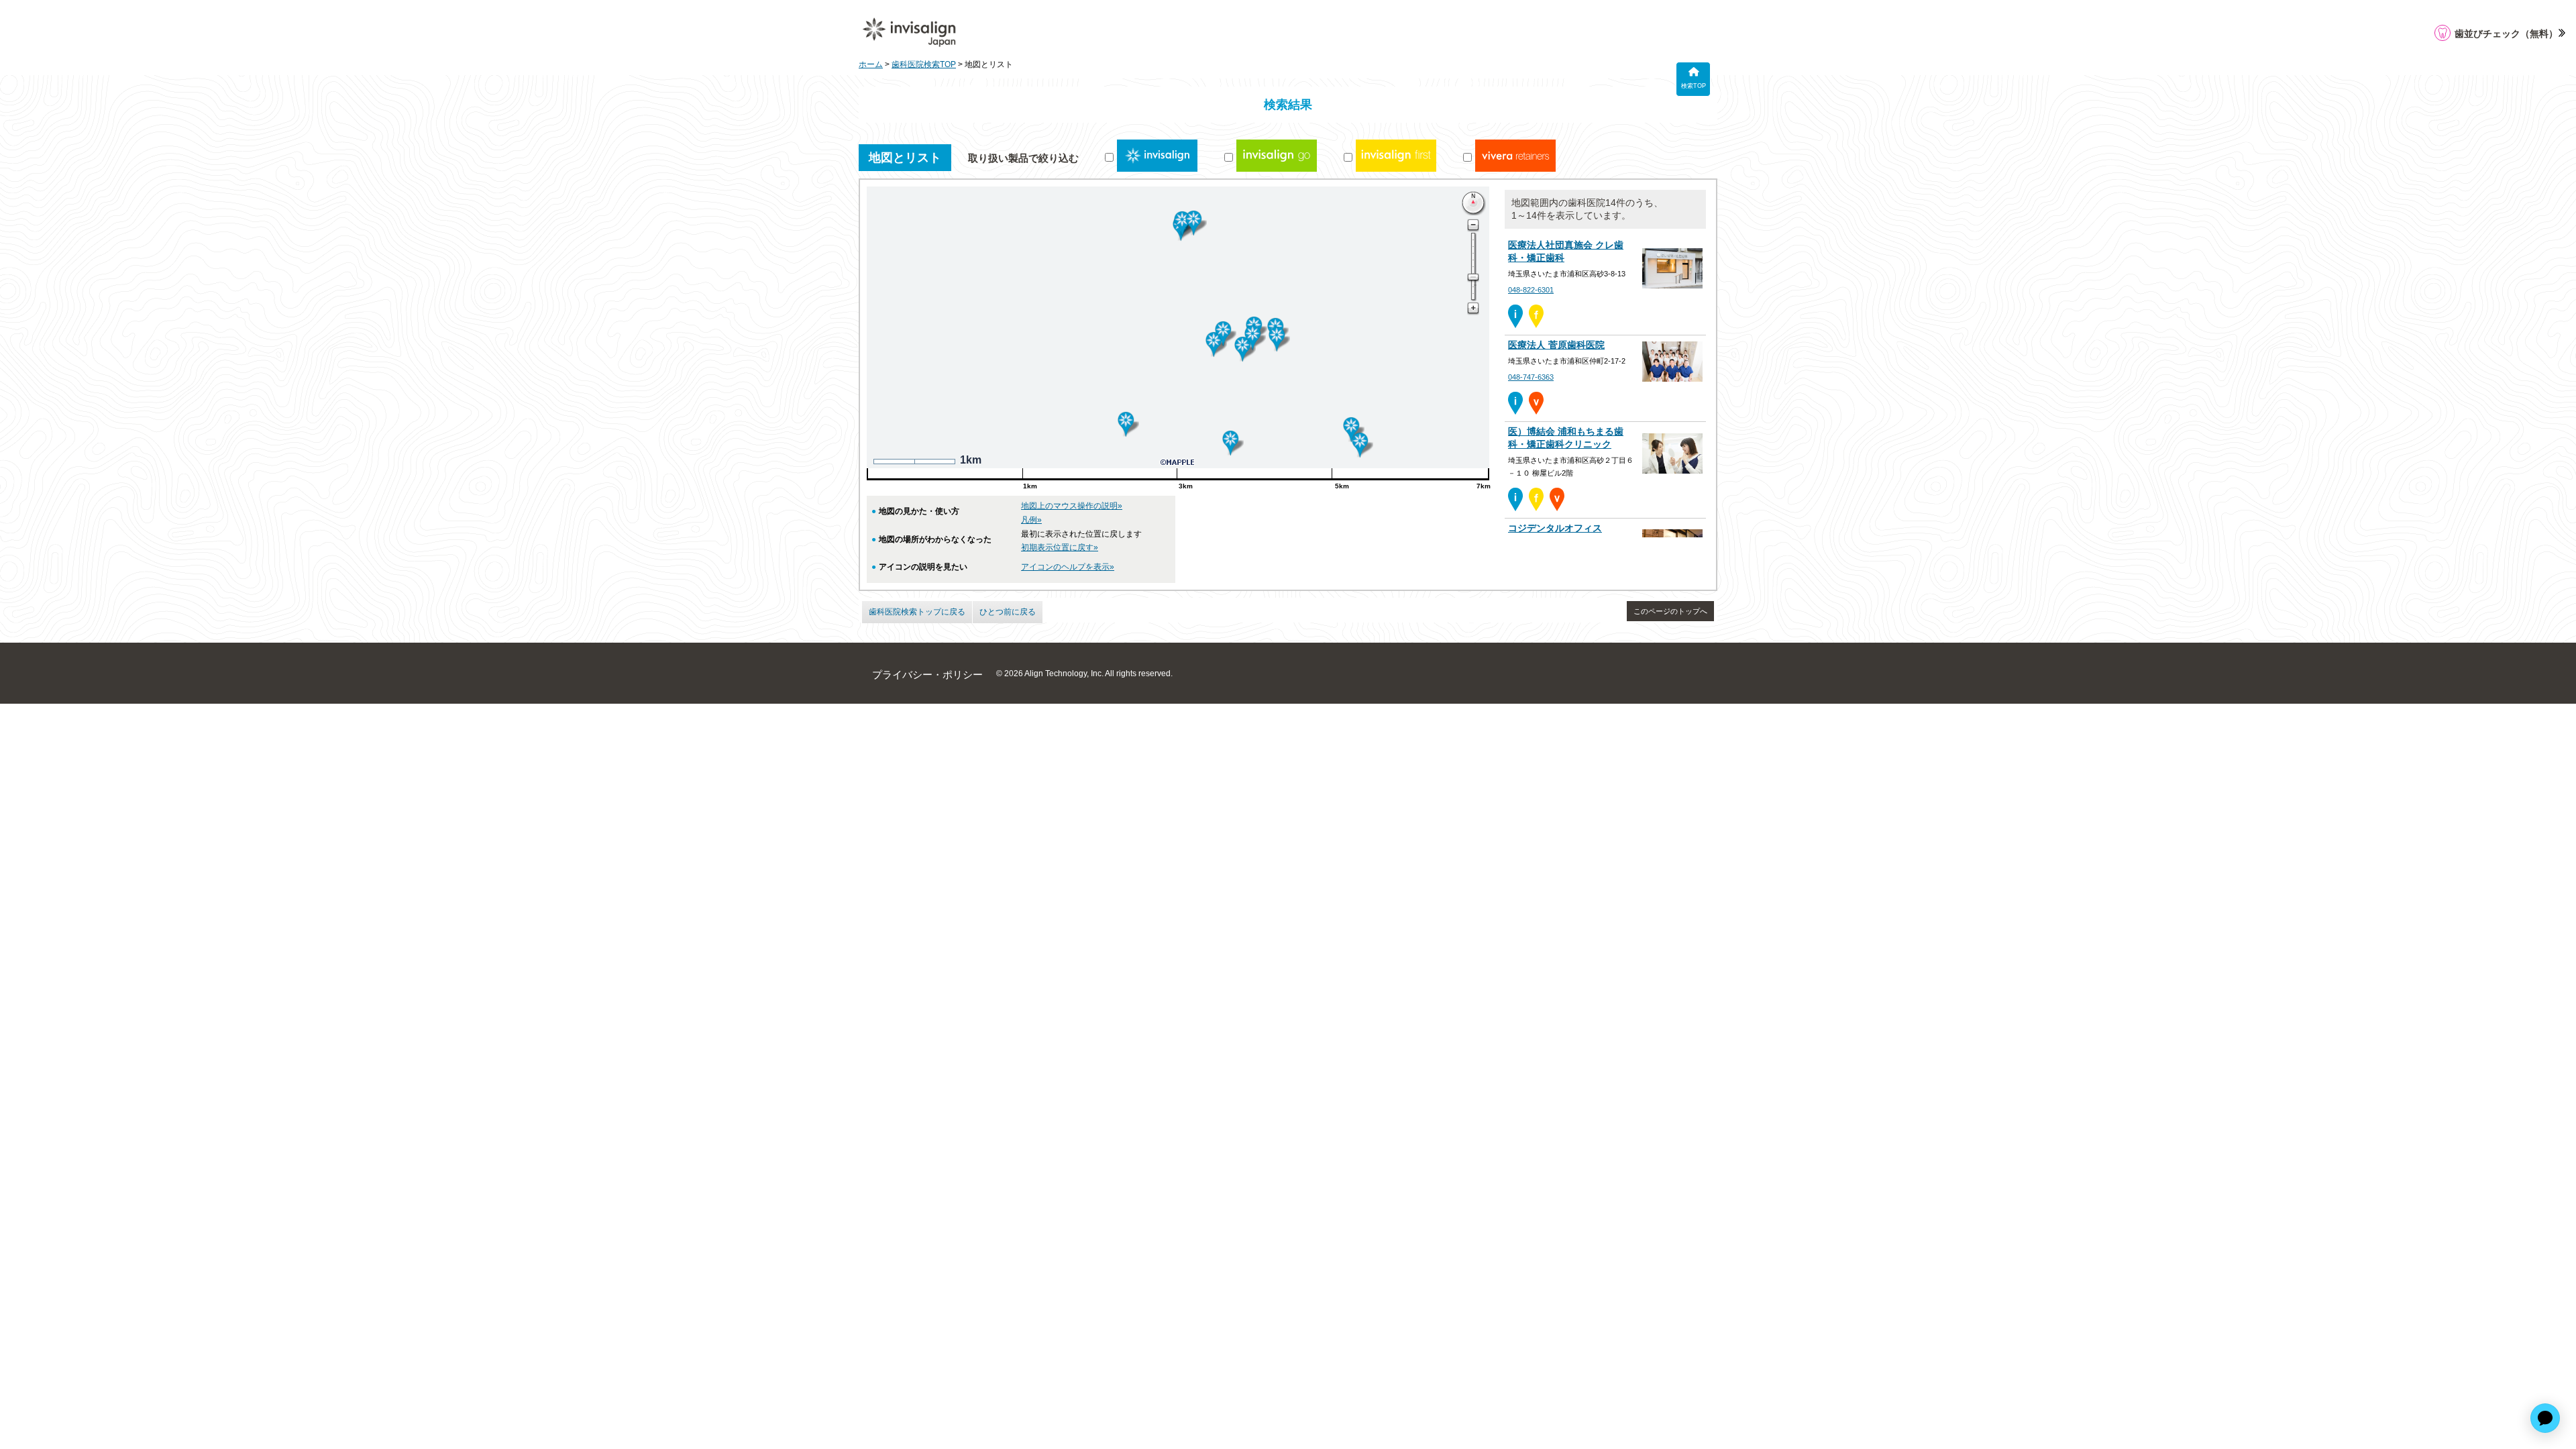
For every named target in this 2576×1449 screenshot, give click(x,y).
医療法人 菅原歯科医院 (1556, 345)
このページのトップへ (1670, 611)
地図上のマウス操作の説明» (1072, 506)
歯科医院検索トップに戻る (917, 612)
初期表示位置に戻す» (1060, 547)
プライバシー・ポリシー (927, 675)
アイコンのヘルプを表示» (1068, 567)
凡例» (1031, 520)
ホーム (871, 64)
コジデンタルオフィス (1555, 528)
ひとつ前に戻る (1008, 612)
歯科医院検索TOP (924, 64)
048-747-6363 (1531, 377)
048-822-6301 (1531, 290)
